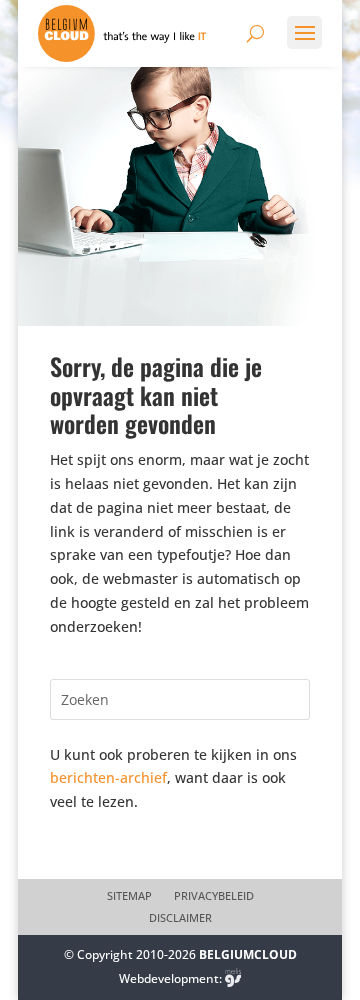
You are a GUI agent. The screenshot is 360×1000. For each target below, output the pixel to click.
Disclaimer (180, 918)
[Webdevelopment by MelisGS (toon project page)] (233, 978)
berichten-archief (108, 777)
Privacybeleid (214, 896)
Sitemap (129, 896)
